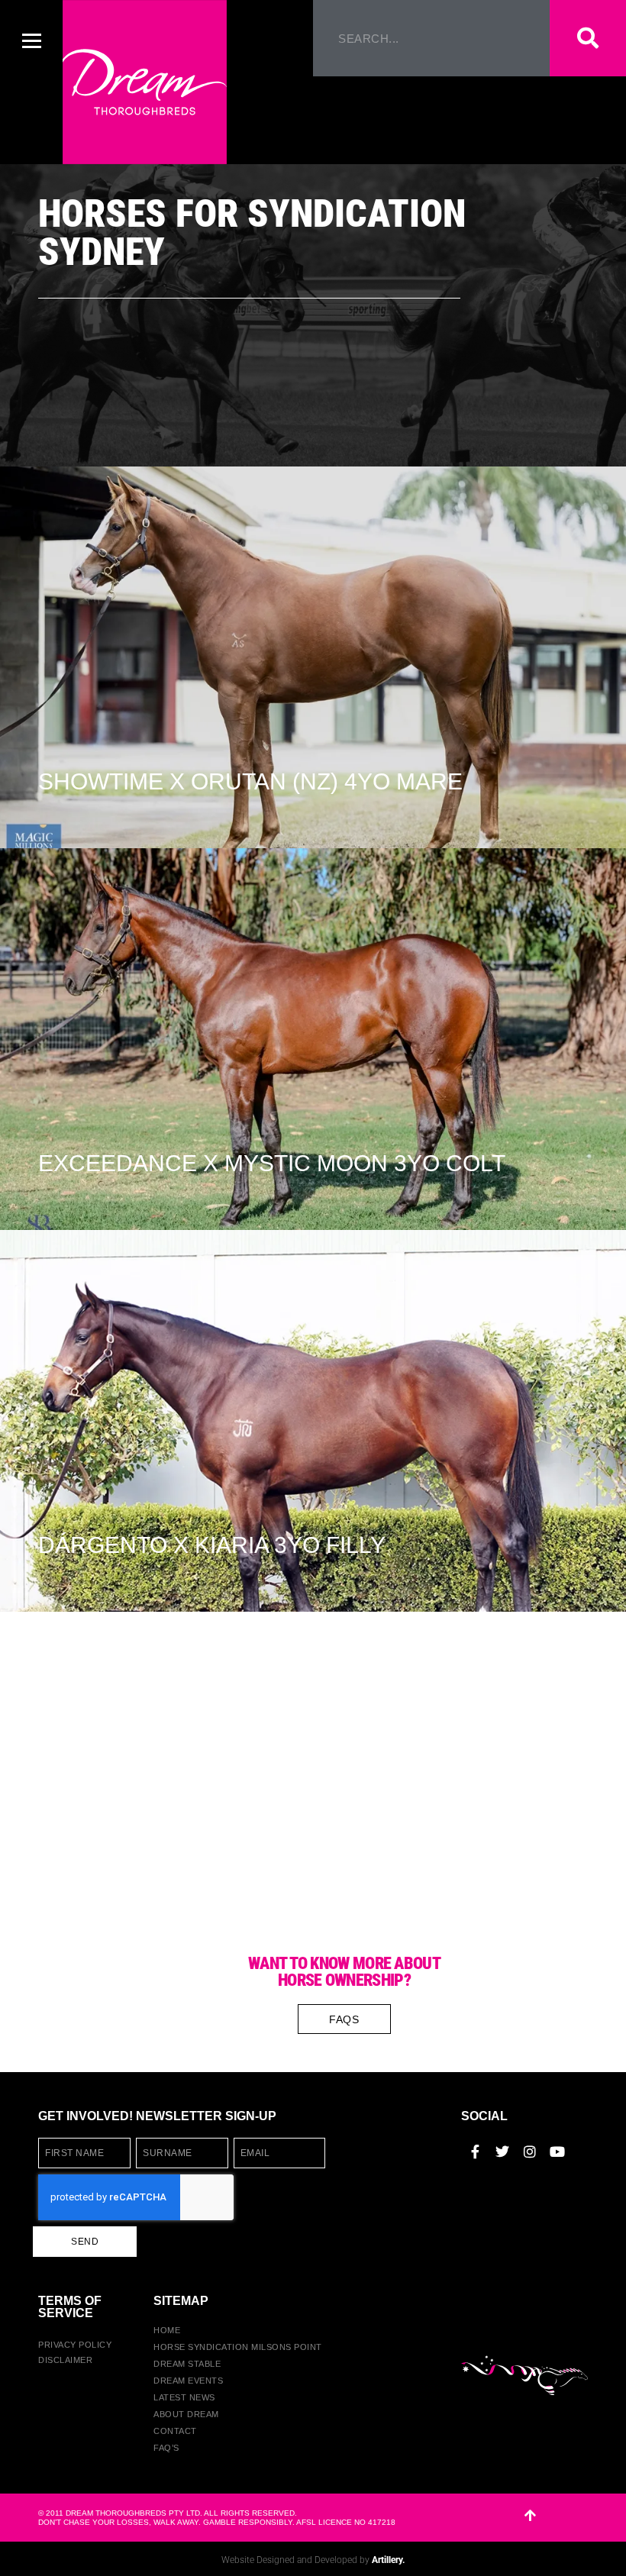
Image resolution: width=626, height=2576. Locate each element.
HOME (167, 2330)
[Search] (588, 38)
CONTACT (175, 2431)
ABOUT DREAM (186, 2414)
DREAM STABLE (187, 2364)
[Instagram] (530, 2152)
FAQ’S (166, 2448)
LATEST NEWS (184, 2397)
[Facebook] (475, 2152)
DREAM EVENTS (188, 2381)
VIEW (60, 688)
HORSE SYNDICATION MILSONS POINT (238, 2347)
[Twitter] (502, 2152)
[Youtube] (557, 2152)
